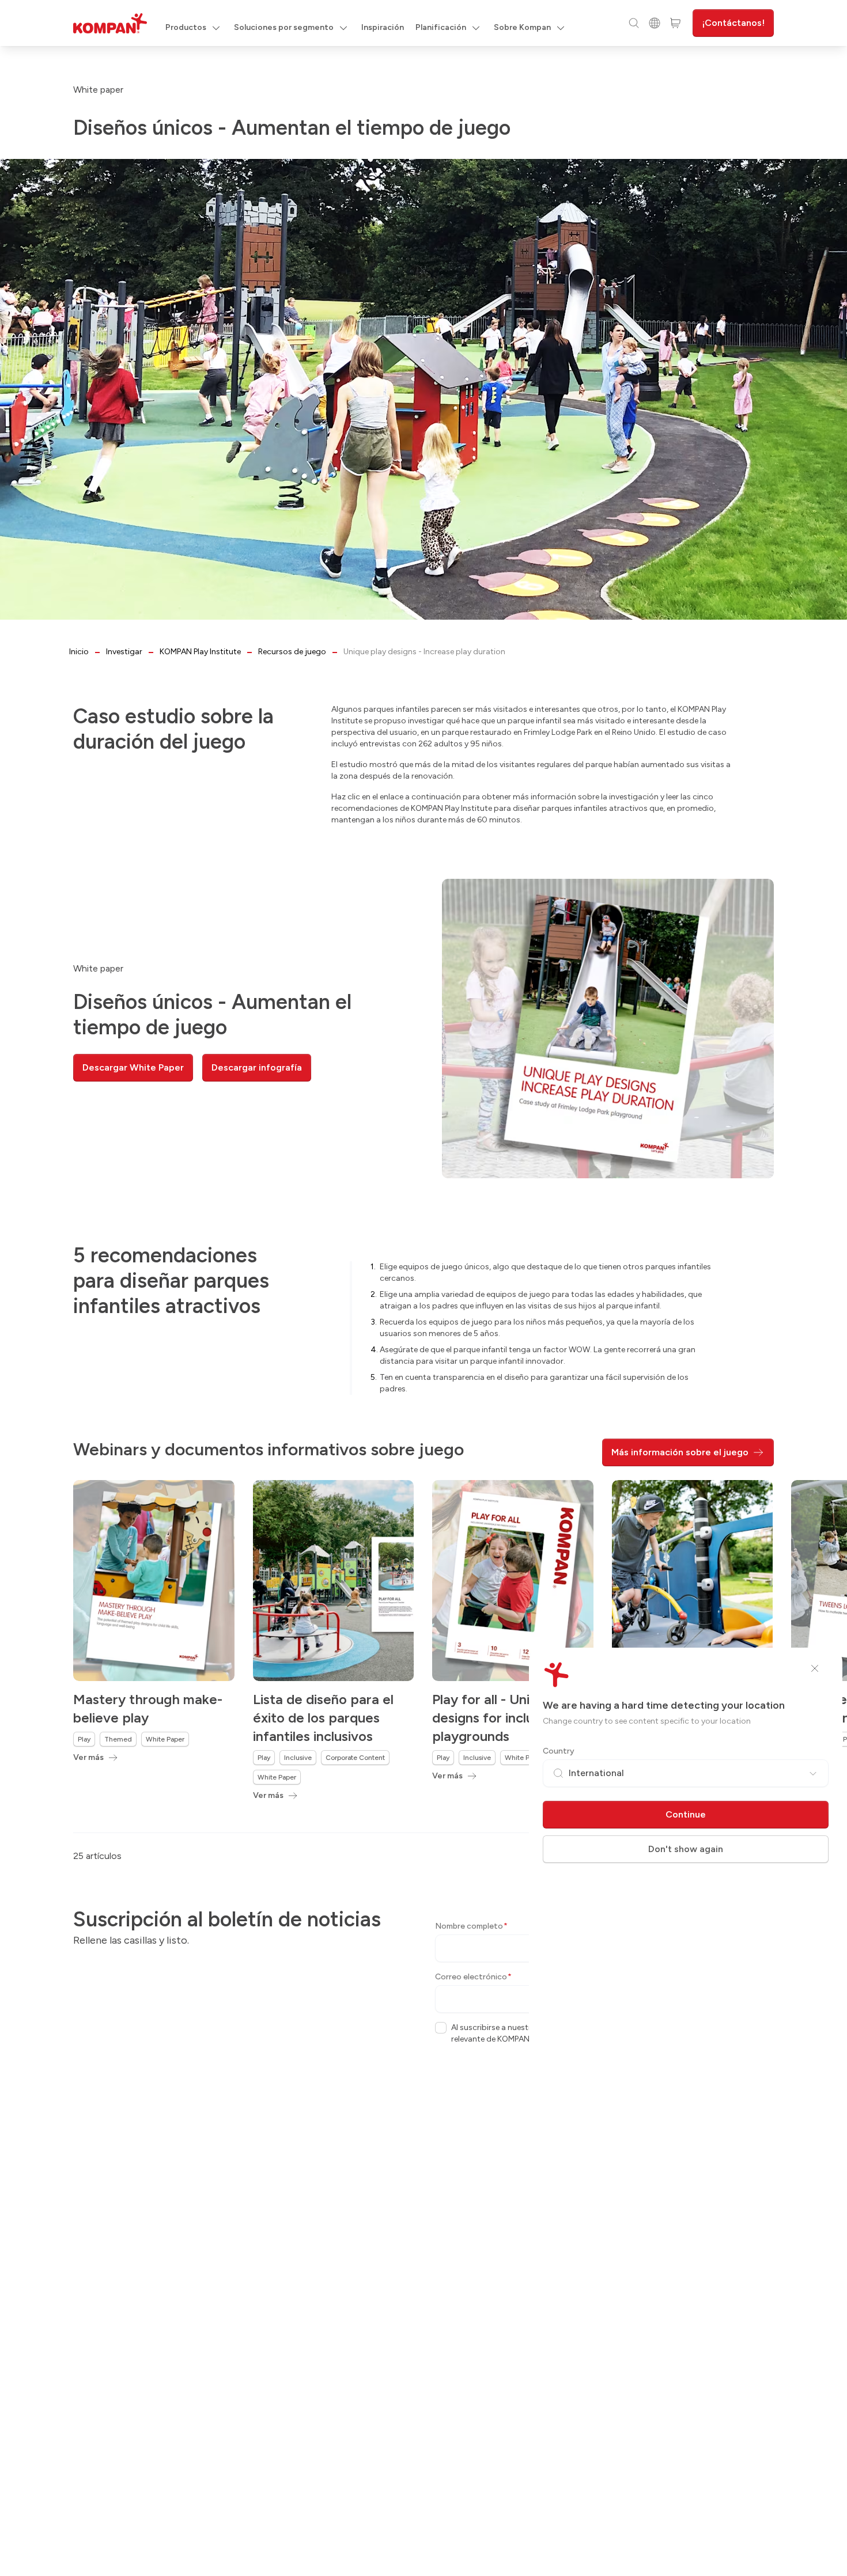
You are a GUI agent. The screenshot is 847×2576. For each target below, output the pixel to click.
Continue (686, 1814)
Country (559, 1751)
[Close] (815, 1668)
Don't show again (686, 1849)
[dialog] (423, 1288)
